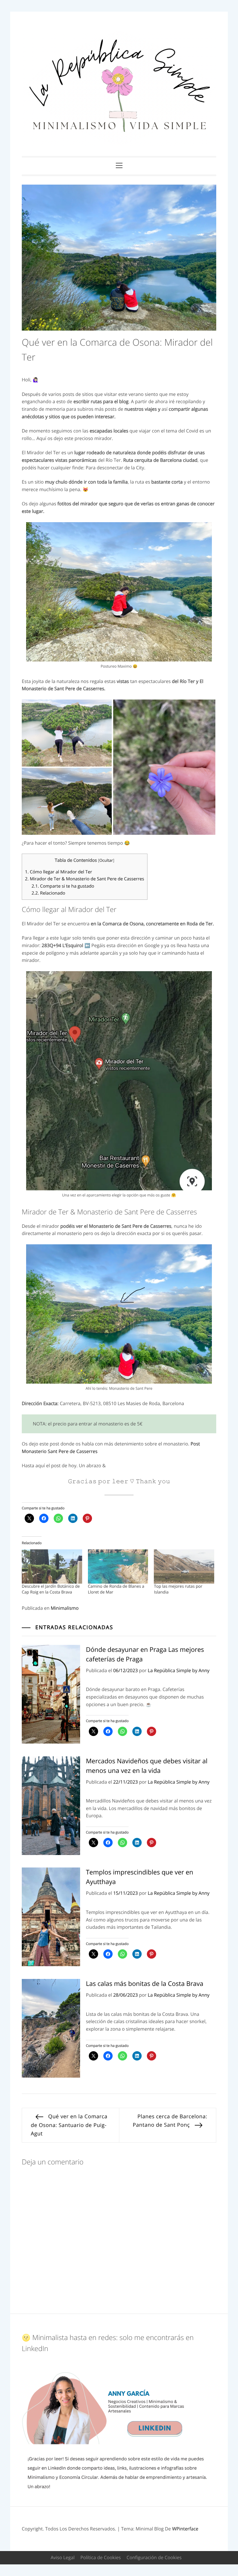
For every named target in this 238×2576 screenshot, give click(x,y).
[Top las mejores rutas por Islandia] (184, 1567)
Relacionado (48, 893)
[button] (67, 733)
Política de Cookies (101, 2557)
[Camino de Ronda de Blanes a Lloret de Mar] (118, 1567)
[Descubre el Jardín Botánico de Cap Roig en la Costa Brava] (52, 1567)
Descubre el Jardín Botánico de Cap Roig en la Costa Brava (51, 1589)
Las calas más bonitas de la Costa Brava (145, 1984)
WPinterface (185, 2529)
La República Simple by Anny (179, 1670)
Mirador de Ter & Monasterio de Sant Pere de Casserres (85, 879)
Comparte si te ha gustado (63, 886)
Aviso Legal (63, 2557)
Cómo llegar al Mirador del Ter (58, 872)
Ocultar (106, 860)
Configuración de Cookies (154, 2557)
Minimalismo (65, 1608)
